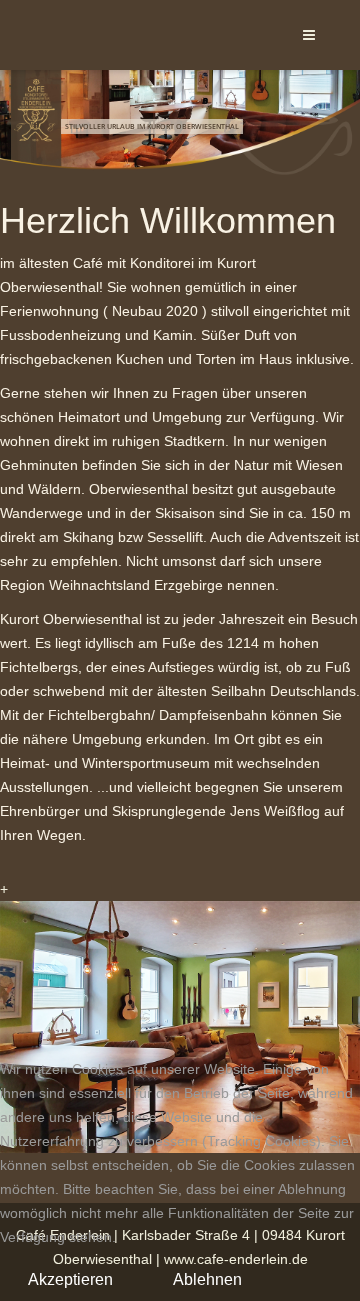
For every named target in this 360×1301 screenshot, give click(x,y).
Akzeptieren (70, 1279)
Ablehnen (207, 1279)
